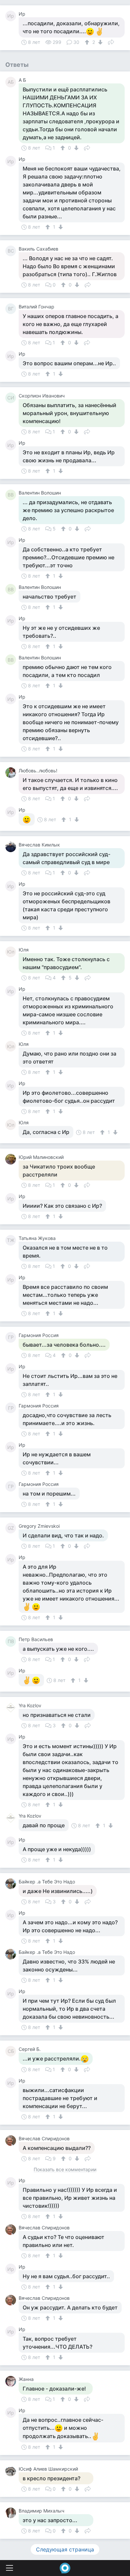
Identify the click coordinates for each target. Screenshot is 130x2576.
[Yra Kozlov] (12, 1708)
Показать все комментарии (65, 2170)
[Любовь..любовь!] (12, 773)
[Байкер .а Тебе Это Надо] (12, 1884)
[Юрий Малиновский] (12, 1159)
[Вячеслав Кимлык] (12, 847)
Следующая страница (65, 2549)
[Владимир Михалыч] (12, 2513)
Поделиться (111, 42)
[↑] (88, 42)
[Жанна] (12, 2381)
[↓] (99, 42)
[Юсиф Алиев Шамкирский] (12, 2471)
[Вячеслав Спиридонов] (12, 2141)
